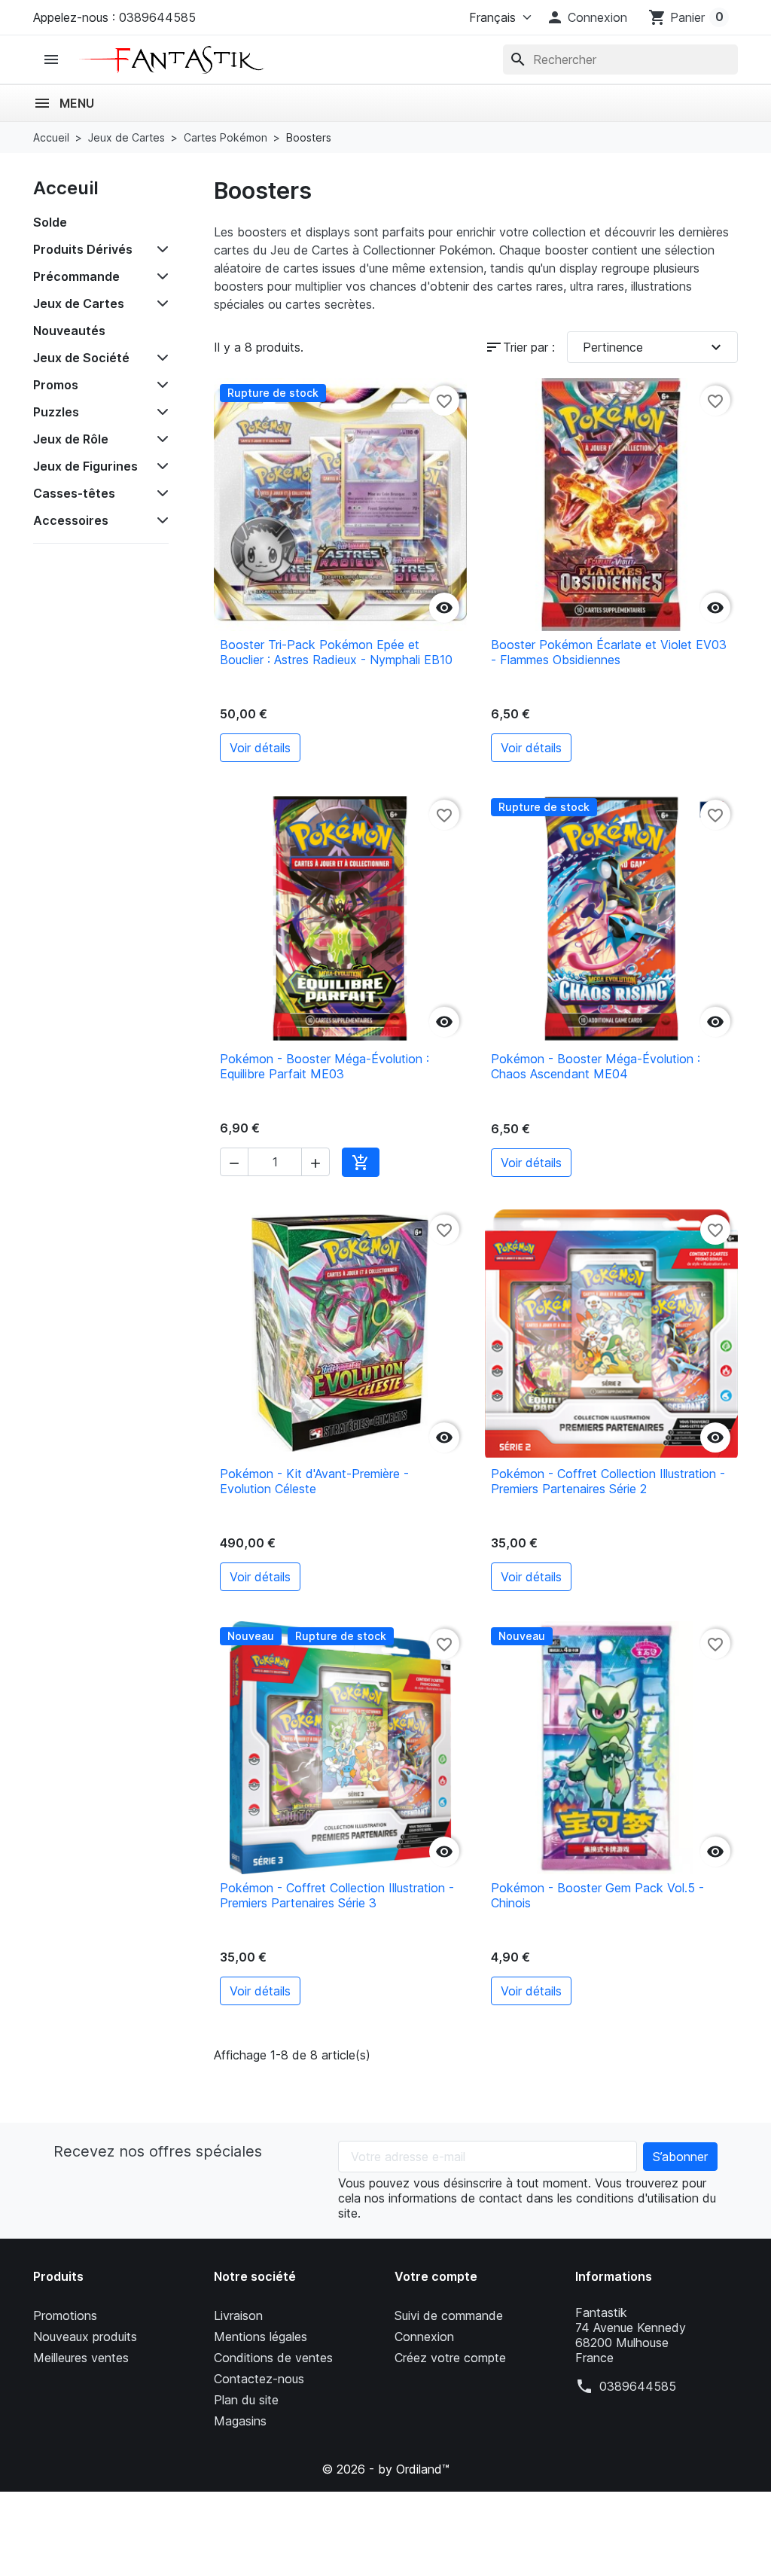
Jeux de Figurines (85, 466)
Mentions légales (261, 2337)
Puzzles (56, 412)
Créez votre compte (450, 2358)
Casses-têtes (74, 493)
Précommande (76, 276)
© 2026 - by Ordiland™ (385, 2469)
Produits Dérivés (83, 249)
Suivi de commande (449, 2315)
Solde (50, 222)
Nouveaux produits (85, 2337)
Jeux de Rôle (71, 439)
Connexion (424, 2337)
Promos (56, 385)
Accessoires (71, 520)
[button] (587, 17)
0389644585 (638, 2386)
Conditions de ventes (273, 2358)
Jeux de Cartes (79, 303)
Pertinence (654, 347)
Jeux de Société (81, 358)
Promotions (65, 2315)
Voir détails (260, 748)
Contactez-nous (259, 2379)
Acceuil (66, 188)
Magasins (240, 2421)
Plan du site (246, 2400)
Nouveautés (69, 331)
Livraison (238, 2315)
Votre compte (436, 2276)
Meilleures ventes (81, 2358)
